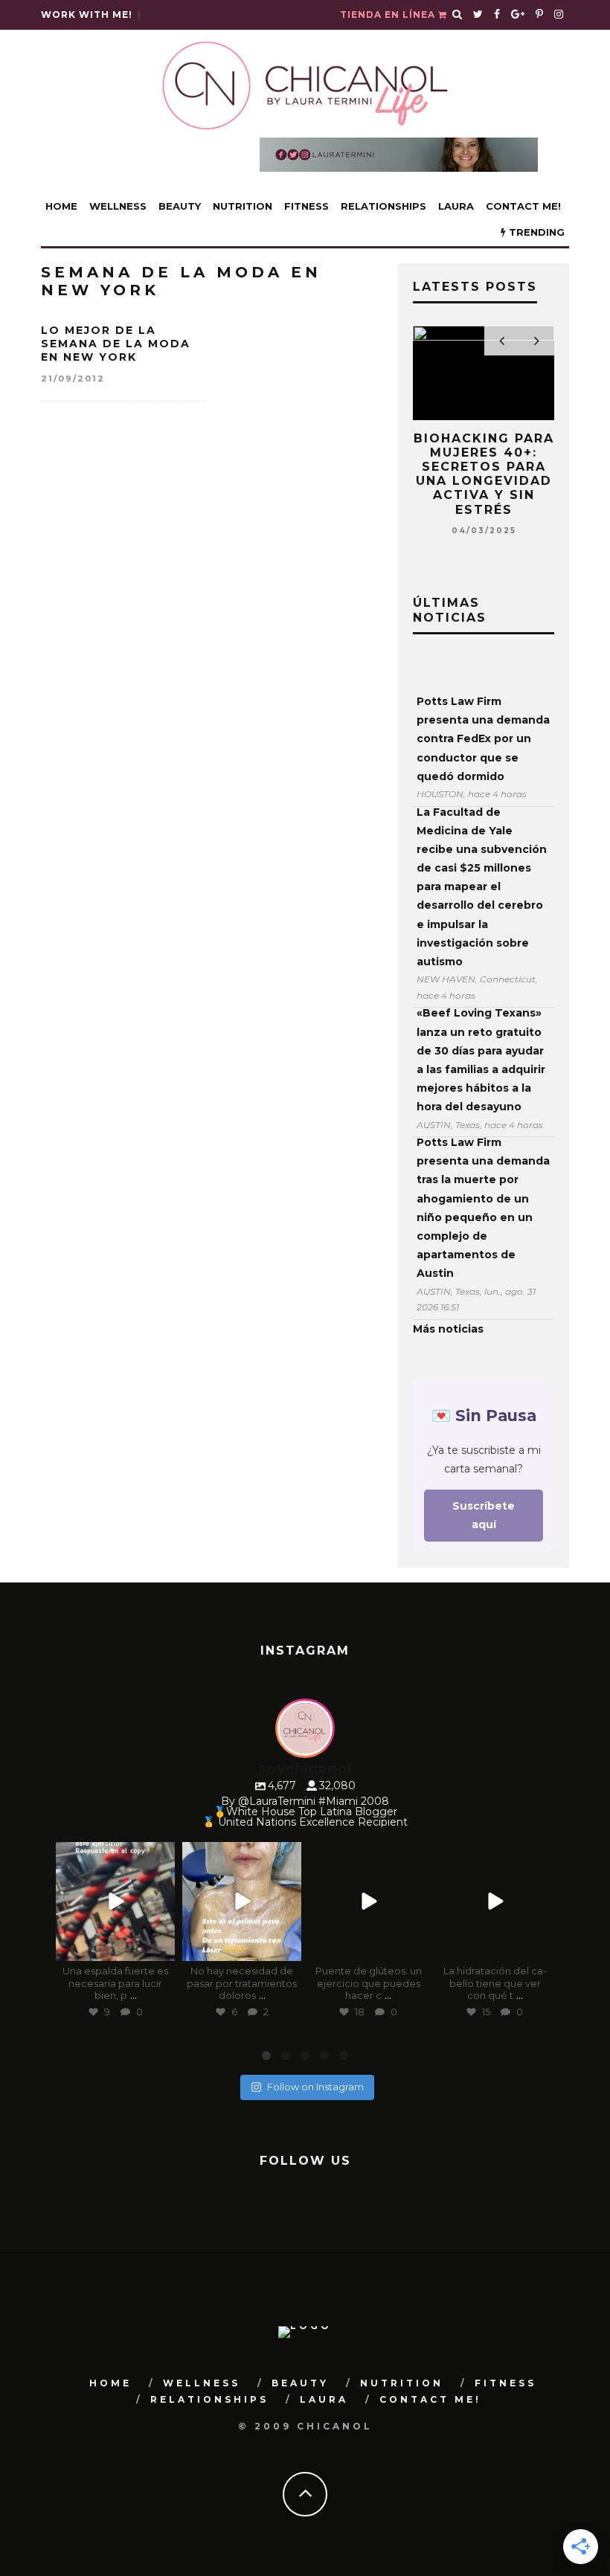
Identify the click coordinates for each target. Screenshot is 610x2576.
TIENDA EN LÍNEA (389, 15)
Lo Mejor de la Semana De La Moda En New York (116, 344)
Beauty (180, 206)
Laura (456, 206)
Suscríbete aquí (484, 1515)
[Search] (457, 15)
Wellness (118, 206)
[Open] (115, 1902)
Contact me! (523, 206)
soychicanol (114, 1854)
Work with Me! (87, 15)
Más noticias (448, 1329)
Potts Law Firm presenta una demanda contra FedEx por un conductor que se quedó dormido (483, 739)
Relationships (383, 206)
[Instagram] (160, 1947)
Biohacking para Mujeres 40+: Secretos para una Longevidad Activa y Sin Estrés (484, 474)
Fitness (306, 206)
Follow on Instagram (315, 2087)
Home (61, 206)
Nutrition (243, 206)
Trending (535, 232)
